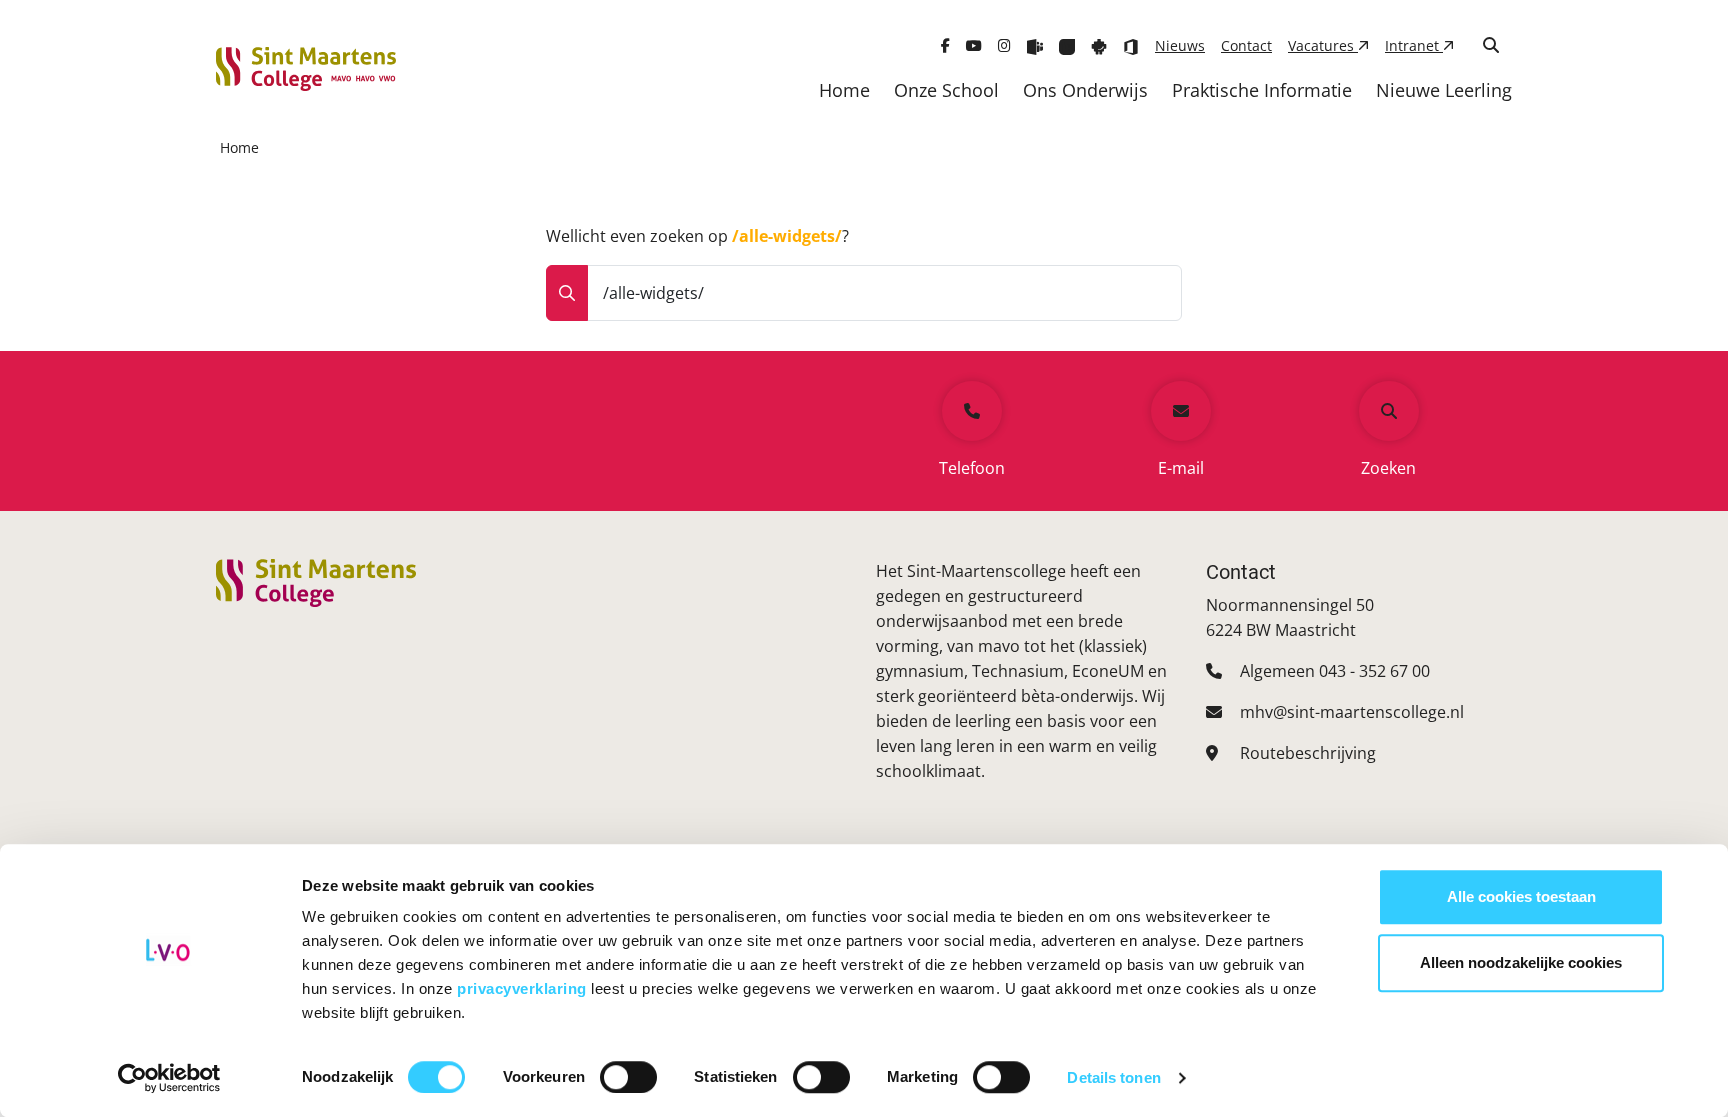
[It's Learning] (1067, 45)
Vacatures (1323, 45)
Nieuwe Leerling (1444, 90)
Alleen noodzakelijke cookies (1521, 962)
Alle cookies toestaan (1521, 896)
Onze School (946, 90)
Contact (1246, 45)
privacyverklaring (524, 988)
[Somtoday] (1099, 45)
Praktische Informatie (1262, 90)
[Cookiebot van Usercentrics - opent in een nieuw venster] (169, 1078)
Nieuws (1180, 45)
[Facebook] (945, 45)
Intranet (1414, 45)
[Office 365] (1131, 45)
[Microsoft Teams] (1035, 45)
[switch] (628, 1077)
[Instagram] (1004, 45)
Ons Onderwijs (1085, 90)
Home (844, 90)
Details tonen (1113, 1077)
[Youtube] (974, 45)
